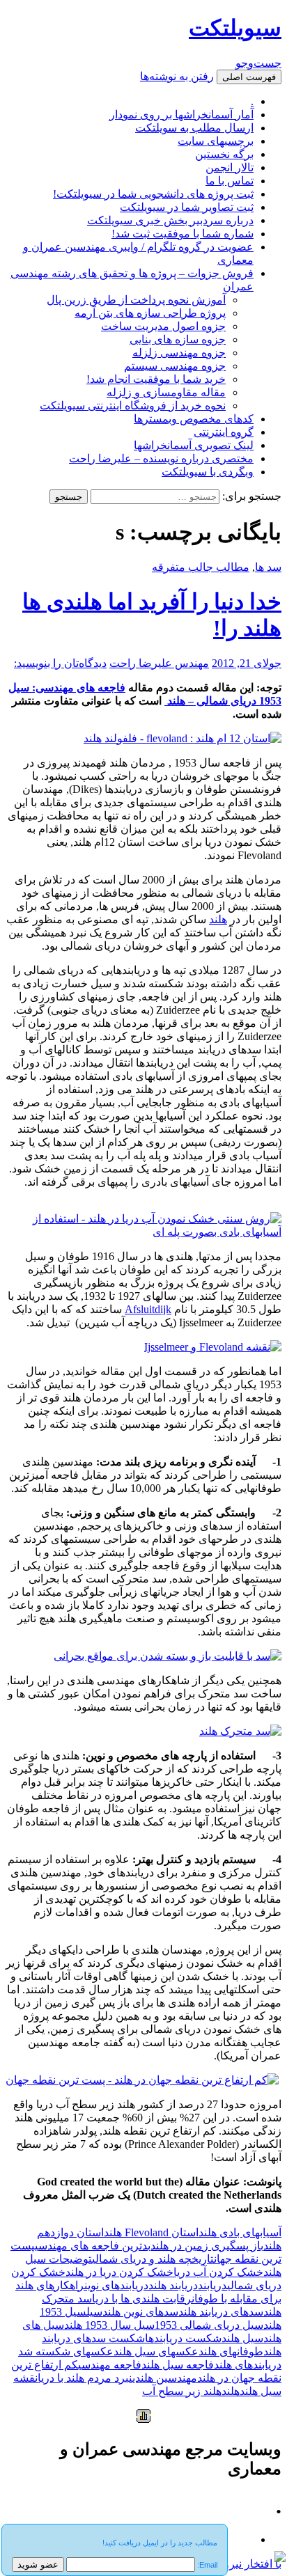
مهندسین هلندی (165, 2378)
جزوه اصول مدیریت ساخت (163, 326)
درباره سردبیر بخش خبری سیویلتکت (170, 220)
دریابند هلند (173, 2285)
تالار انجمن (230, 167)
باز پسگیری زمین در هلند (207, 2246)
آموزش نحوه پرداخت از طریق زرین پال (136, 300)
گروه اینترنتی (224, 432)
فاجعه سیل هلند (178, 2365)
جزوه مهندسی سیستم (175, 366)
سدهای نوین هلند (140, 2312)
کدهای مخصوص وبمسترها (194, 419)
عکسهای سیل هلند (156, 2351)
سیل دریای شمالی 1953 (209, 2325)
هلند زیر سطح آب (182, 2391)
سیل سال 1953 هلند (109, 2325)
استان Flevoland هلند (151, 2232)
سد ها (268, 567)
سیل (94, 2312)
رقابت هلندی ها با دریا (142, 2299)
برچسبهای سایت (216, 141)
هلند (218, 919)
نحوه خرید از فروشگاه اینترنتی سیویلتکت (133, 406)
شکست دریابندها (183, 2338)
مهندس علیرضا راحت (159, 663)
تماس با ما (230, 181)
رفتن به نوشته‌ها (177, 76)
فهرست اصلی (249, 77)
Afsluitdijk (148, 1309)
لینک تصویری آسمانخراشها (194, 445)
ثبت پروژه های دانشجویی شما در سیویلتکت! (153, 194)
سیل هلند (242, 2338)
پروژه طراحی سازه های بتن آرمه (150, 313)
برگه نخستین (224, 154)
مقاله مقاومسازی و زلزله (166, 392)
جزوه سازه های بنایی (178, 339)
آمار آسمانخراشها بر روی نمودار (181, 115)
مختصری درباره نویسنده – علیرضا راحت (161, 458)
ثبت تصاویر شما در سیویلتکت (187, 207)
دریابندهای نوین (116, 2285)
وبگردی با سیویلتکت (208, 472)
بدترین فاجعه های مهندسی (93, 2246)
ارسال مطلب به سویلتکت (194, 128)
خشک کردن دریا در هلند (119, 2272)
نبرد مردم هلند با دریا (85, 2378)
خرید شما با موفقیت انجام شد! (156, 379)
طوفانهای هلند (231, 2351)
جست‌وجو (258, 63)
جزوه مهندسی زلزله (179, 353)
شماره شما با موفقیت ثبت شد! (183, 234)
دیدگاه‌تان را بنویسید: (60, 663)
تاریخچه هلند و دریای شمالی (153, 2259)
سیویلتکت (235, 28)
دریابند (212, 2285)
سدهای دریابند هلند (221, 2312)
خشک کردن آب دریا (218, 2272)
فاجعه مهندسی (110, 2365)
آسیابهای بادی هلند (240, 2232)
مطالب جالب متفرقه (201, 567)
